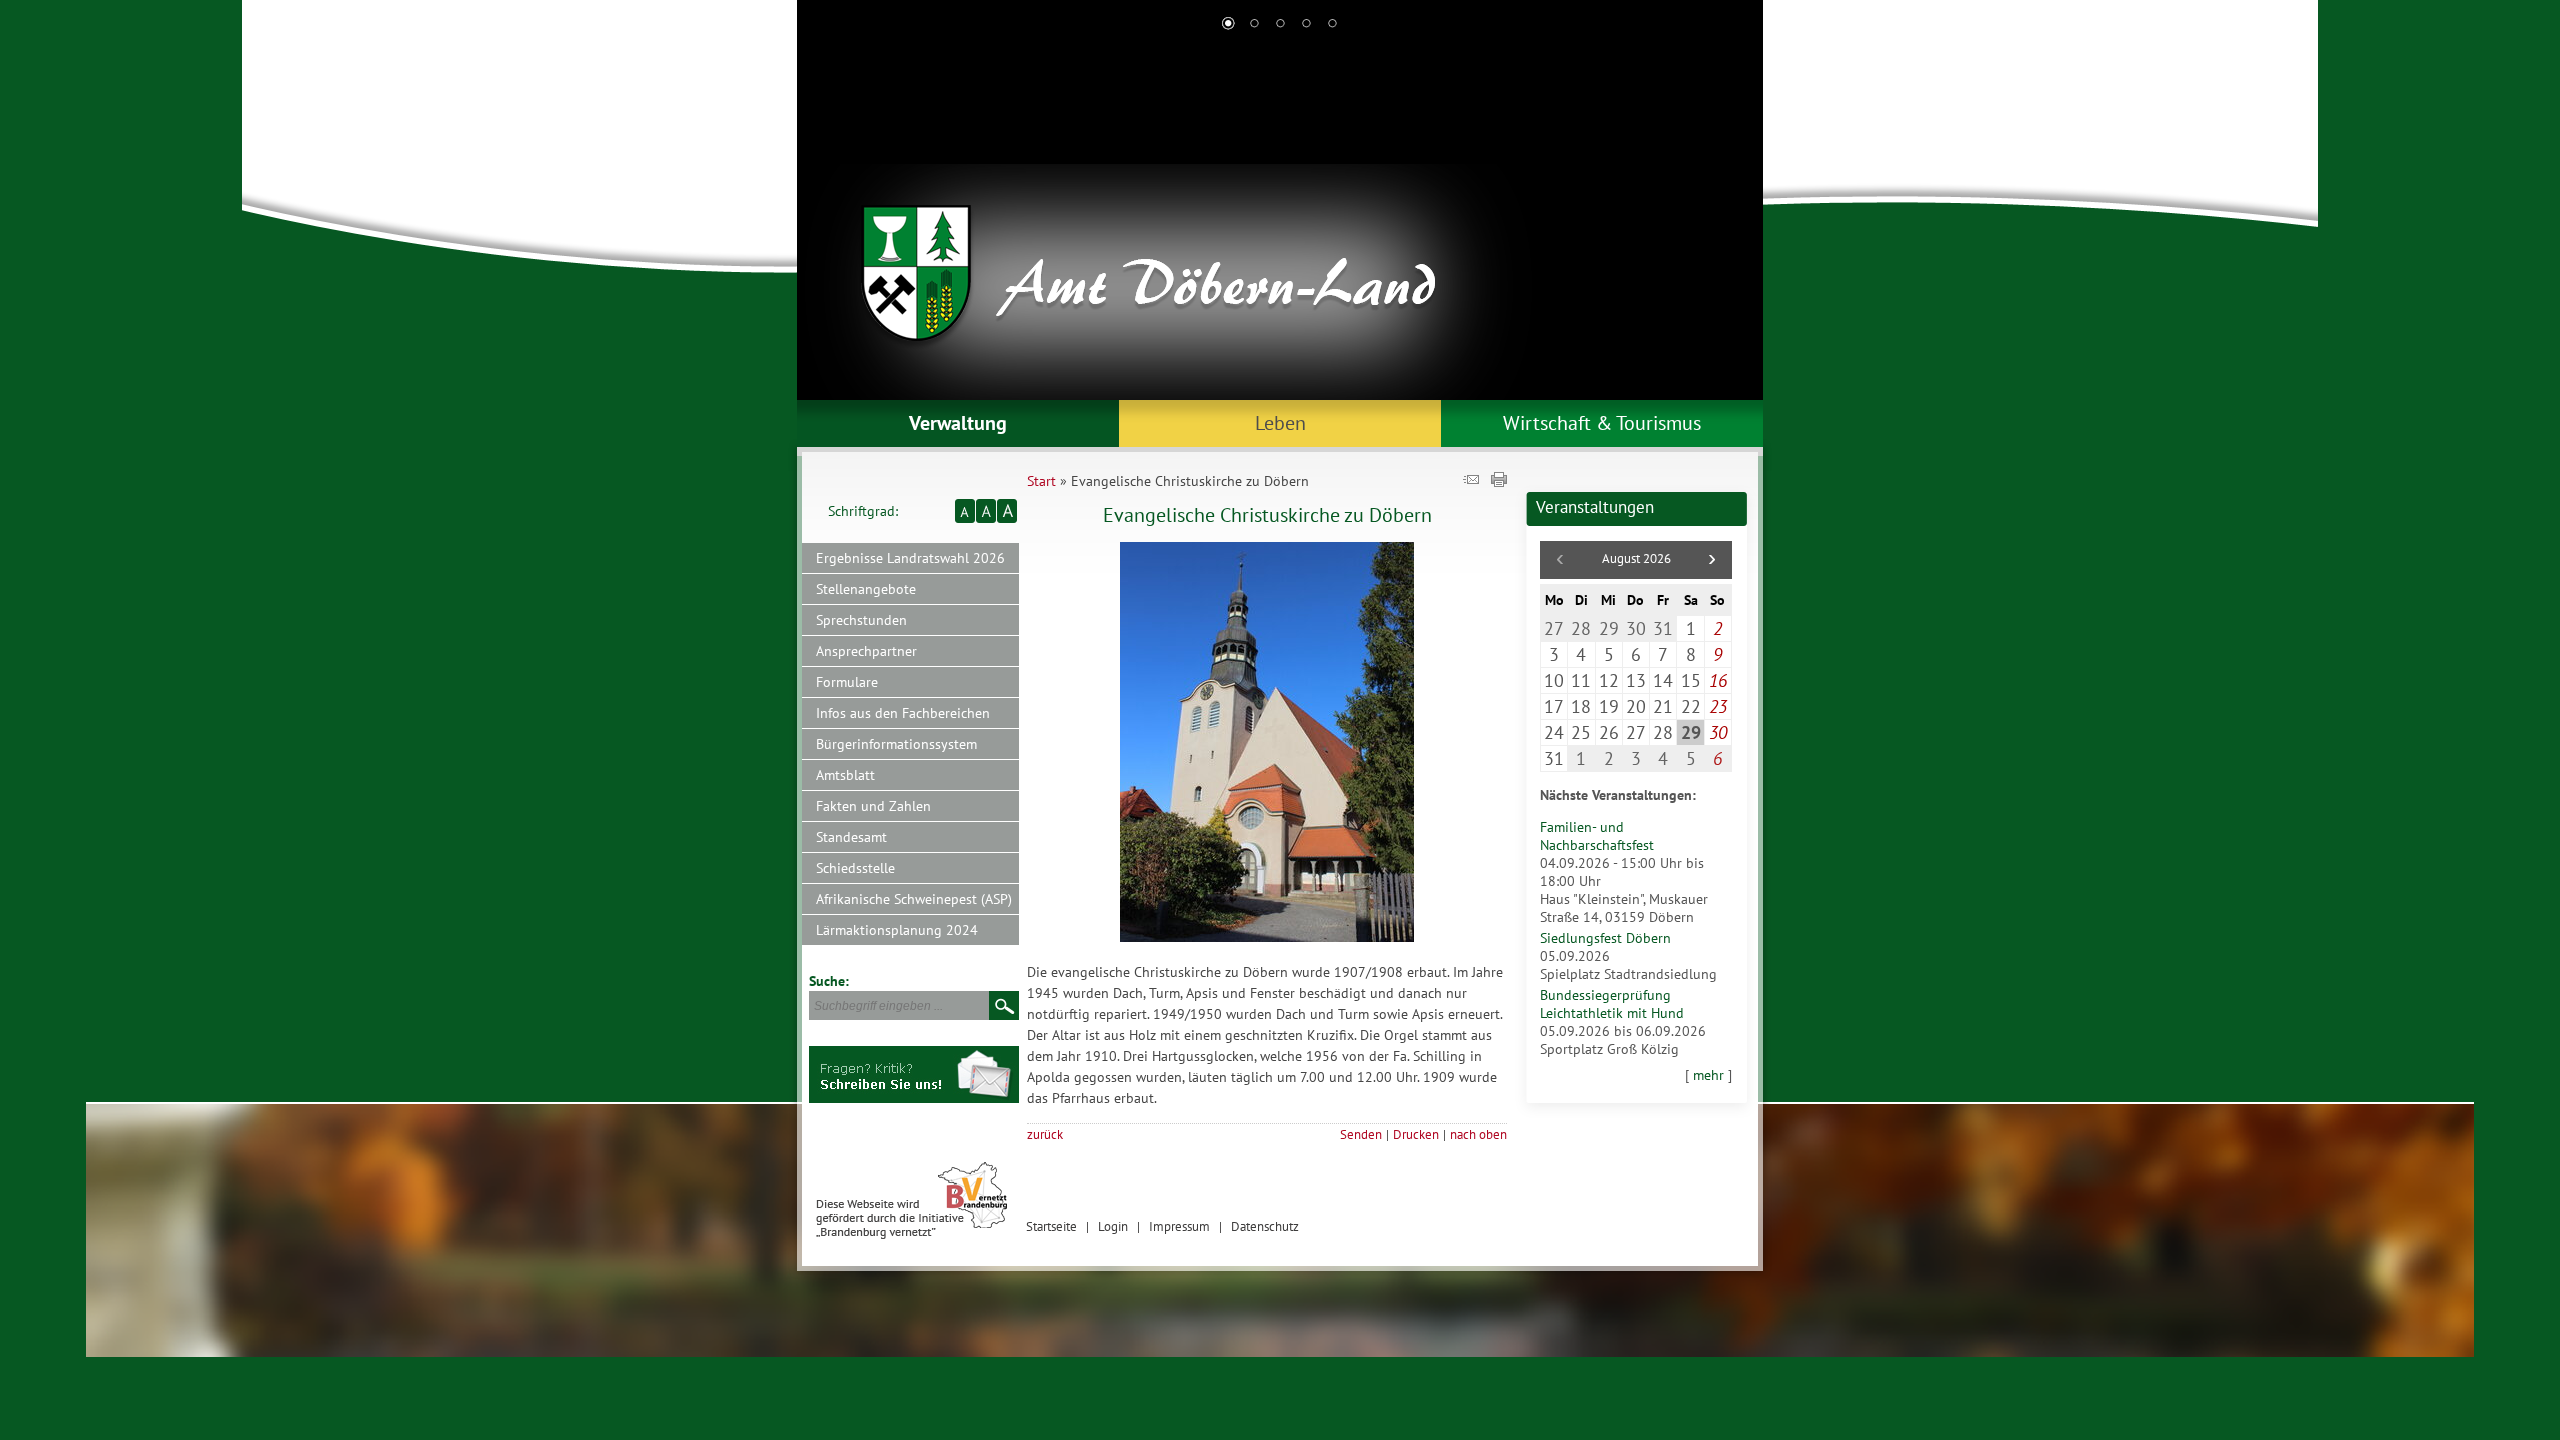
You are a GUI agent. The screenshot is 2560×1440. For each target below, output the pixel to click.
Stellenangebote (866, 589)
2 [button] (1254, 25)
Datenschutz (1265, 1226)
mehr (1708, 1075)
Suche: (829, 981)
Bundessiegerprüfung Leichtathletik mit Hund (1612, 1004)
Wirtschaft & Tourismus (1602, 423)
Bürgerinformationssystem (896, 744)
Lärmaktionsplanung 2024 (897, 930)
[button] (1712, 560)
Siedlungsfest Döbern (1605, 938)
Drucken (1416, 1134)
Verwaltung (958, 423)
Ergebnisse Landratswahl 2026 (910, 558)
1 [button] (1228, 25)
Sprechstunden (861, 620)
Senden (1361, 1134)
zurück (1045, 1134)
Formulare (847, 682)
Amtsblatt (845, 775)
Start (1041, 481)
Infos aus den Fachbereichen (903, 713)
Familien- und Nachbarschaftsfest (1597, 836)
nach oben (1478, 1134)
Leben (1280, 423)
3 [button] (1280, 25)
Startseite (1051, 1226)
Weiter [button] (1733, 220)
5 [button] (1332, 25)
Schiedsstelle (855, 868)
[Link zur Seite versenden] (1471, 482)
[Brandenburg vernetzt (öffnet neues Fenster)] (911, 1234)
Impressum (1179, 1226)
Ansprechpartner (866, 651)
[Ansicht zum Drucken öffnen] (1499, 482)
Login (1113, 1226)
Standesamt (851, 837)
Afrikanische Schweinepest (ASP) (914, 899)
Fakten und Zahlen (873, 806)
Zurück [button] (827, 220)
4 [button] (1306, 25)
